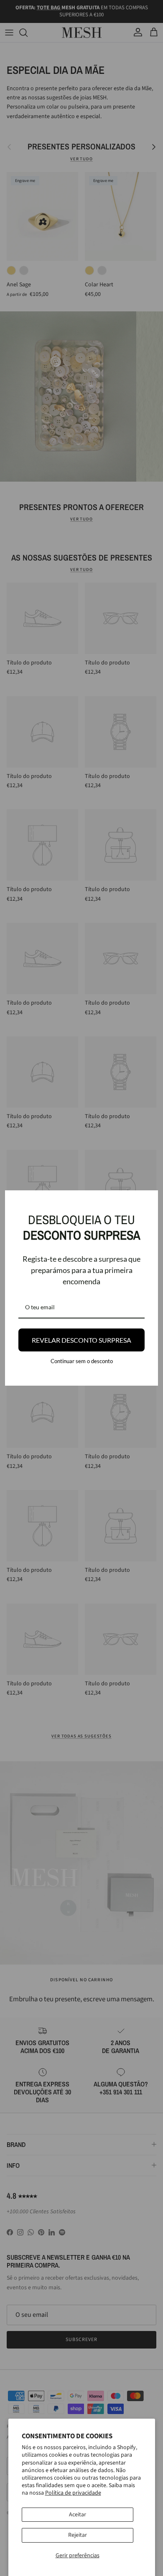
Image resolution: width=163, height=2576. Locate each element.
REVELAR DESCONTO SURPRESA (81, 1340)
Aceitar (78, 2515)
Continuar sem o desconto (82, 1361)
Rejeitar (78, 2535)
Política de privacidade (73, 2493)
